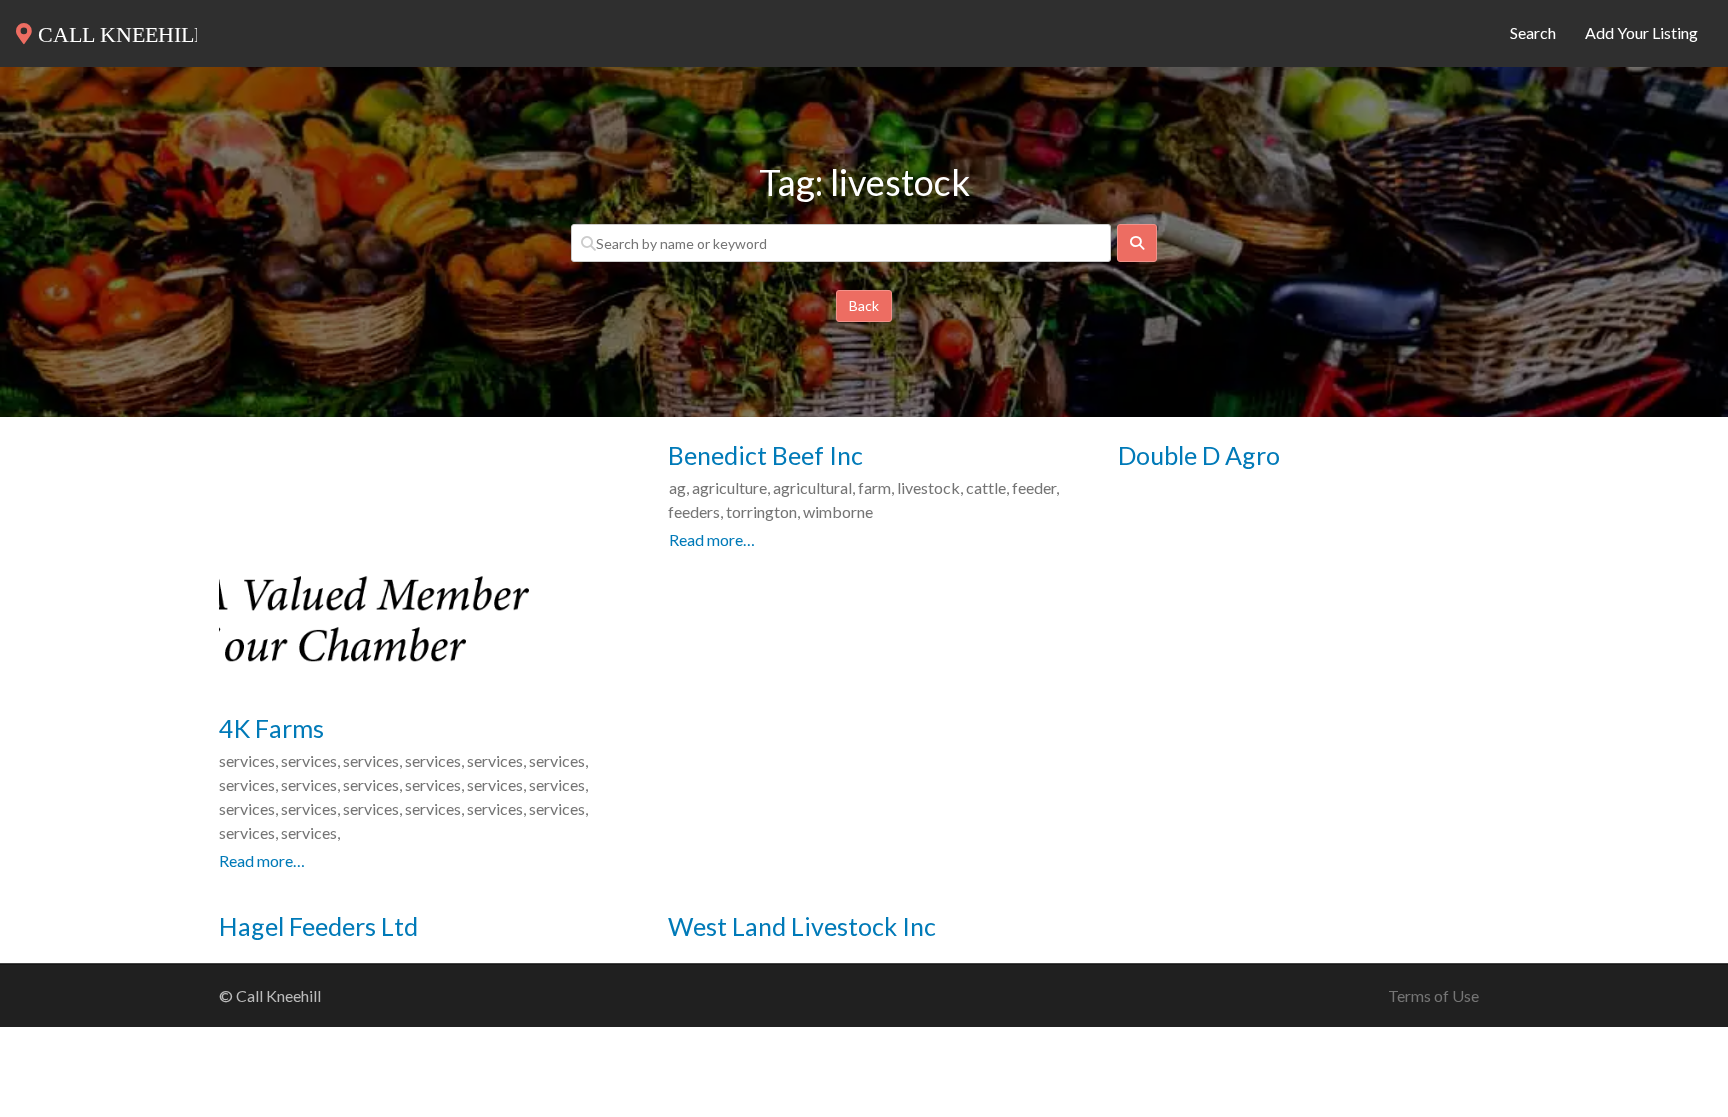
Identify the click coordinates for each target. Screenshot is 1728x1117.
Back (864, 305)
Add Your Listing (1641, 32)
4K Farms (271, 728)
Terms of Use (1433, 995)
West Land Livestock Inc (802, 926)
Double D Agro (1199, 455)
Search (1533, 32)
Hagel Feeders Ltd (318, 926)
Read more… (262, 860)
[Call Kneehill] (106, 30)
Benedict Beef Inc (765, 455)
